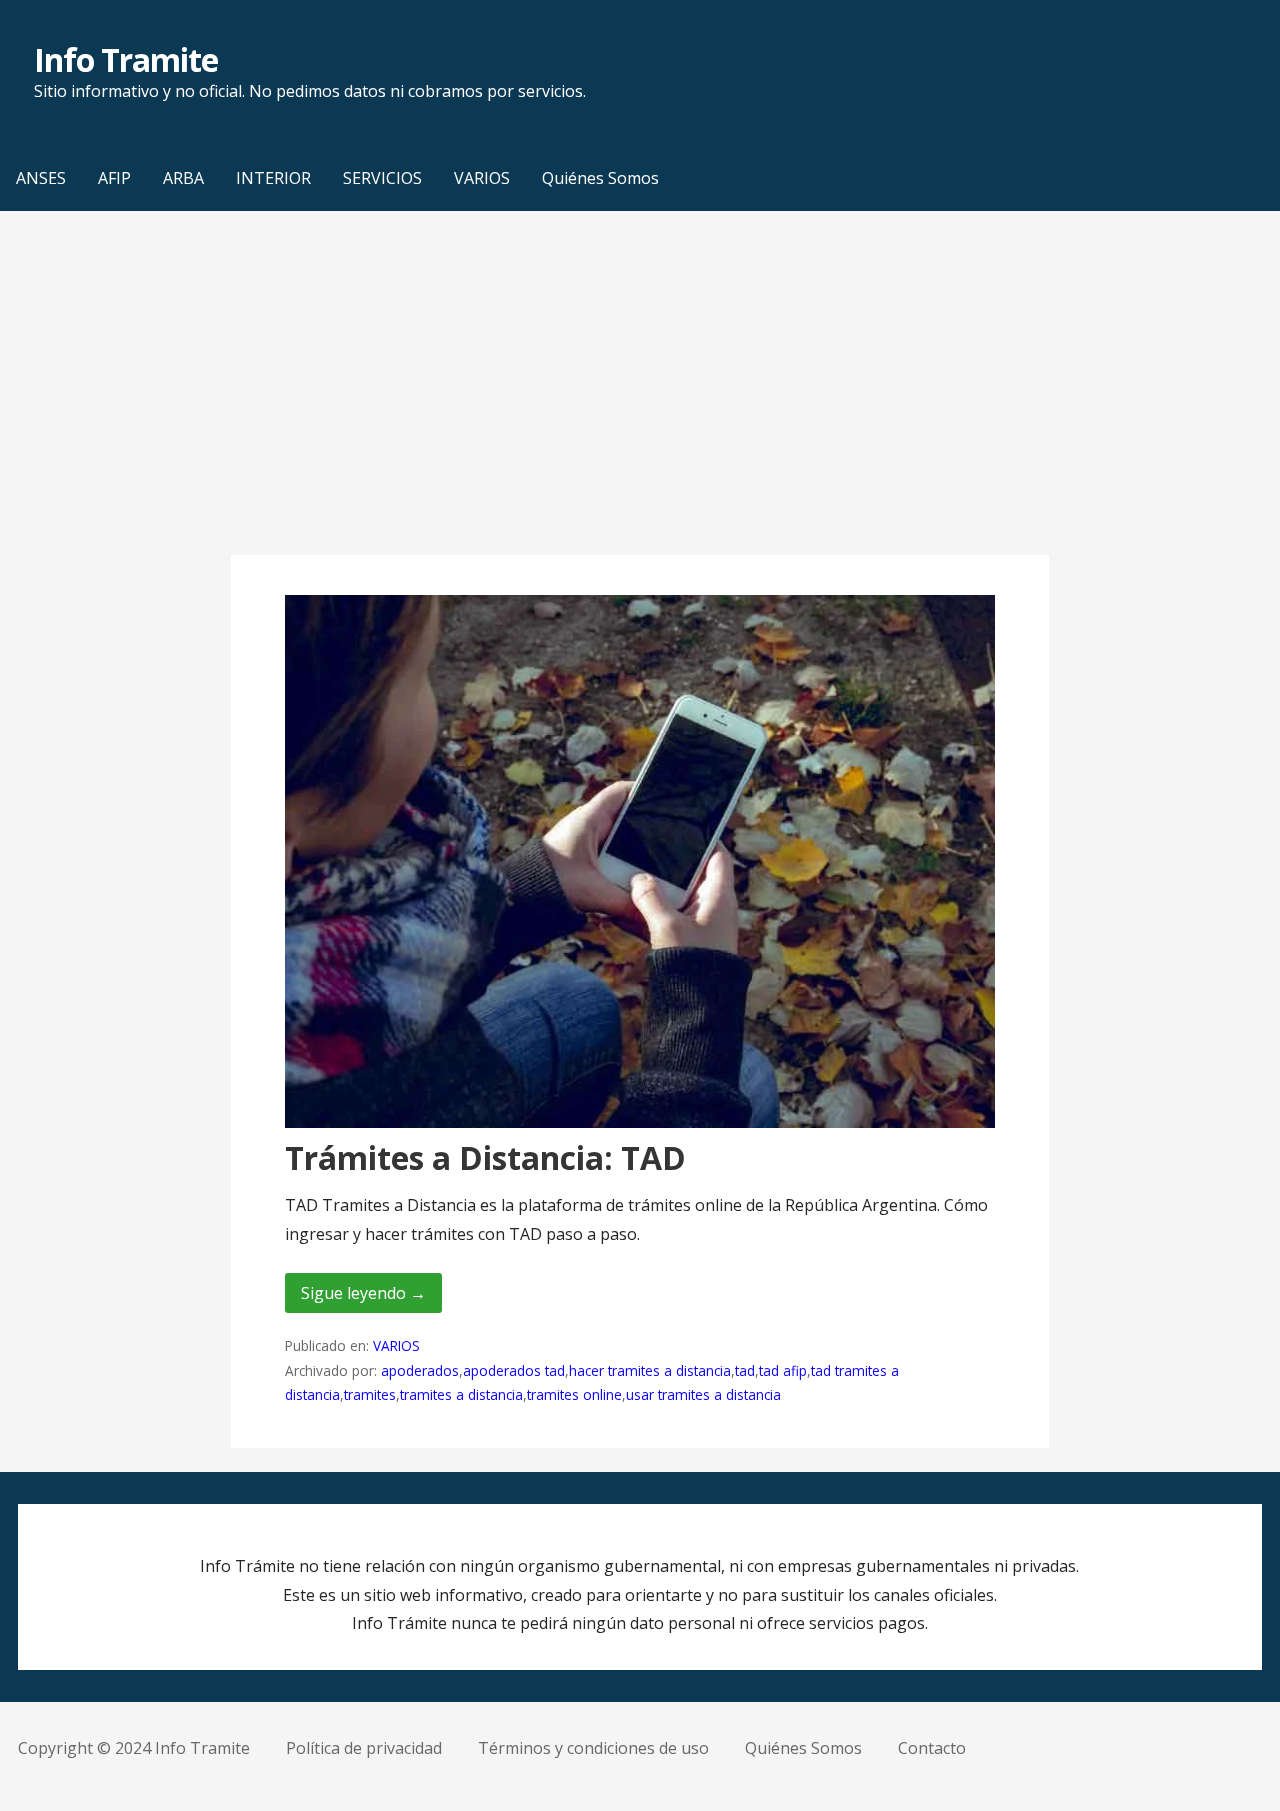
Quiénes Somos (600, 178)
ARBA (183, 178)
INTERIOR (273, 178)
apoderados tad (514, 1370)
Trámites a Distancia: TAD (485, 1157)
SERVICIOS (382, 178)
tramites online (574, 1394)
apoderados (420, 1370)
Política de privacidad (364, 1748)
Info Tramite (126, 59)
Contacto (932, 1748)
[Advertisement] (640, 383)
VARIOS (482, 178)
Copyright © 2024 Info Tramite (134, 1748)
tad (745, 1370)
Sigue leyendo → (363, 1293)
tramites (370, 1394)
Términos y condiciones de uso (593, 1748)
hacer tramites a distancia (650, 1370)
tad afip (783, 1370)
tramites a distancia (461, 1394)
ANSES (41, 178)
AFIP (114, 178)
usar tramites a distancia (703, 1394)
